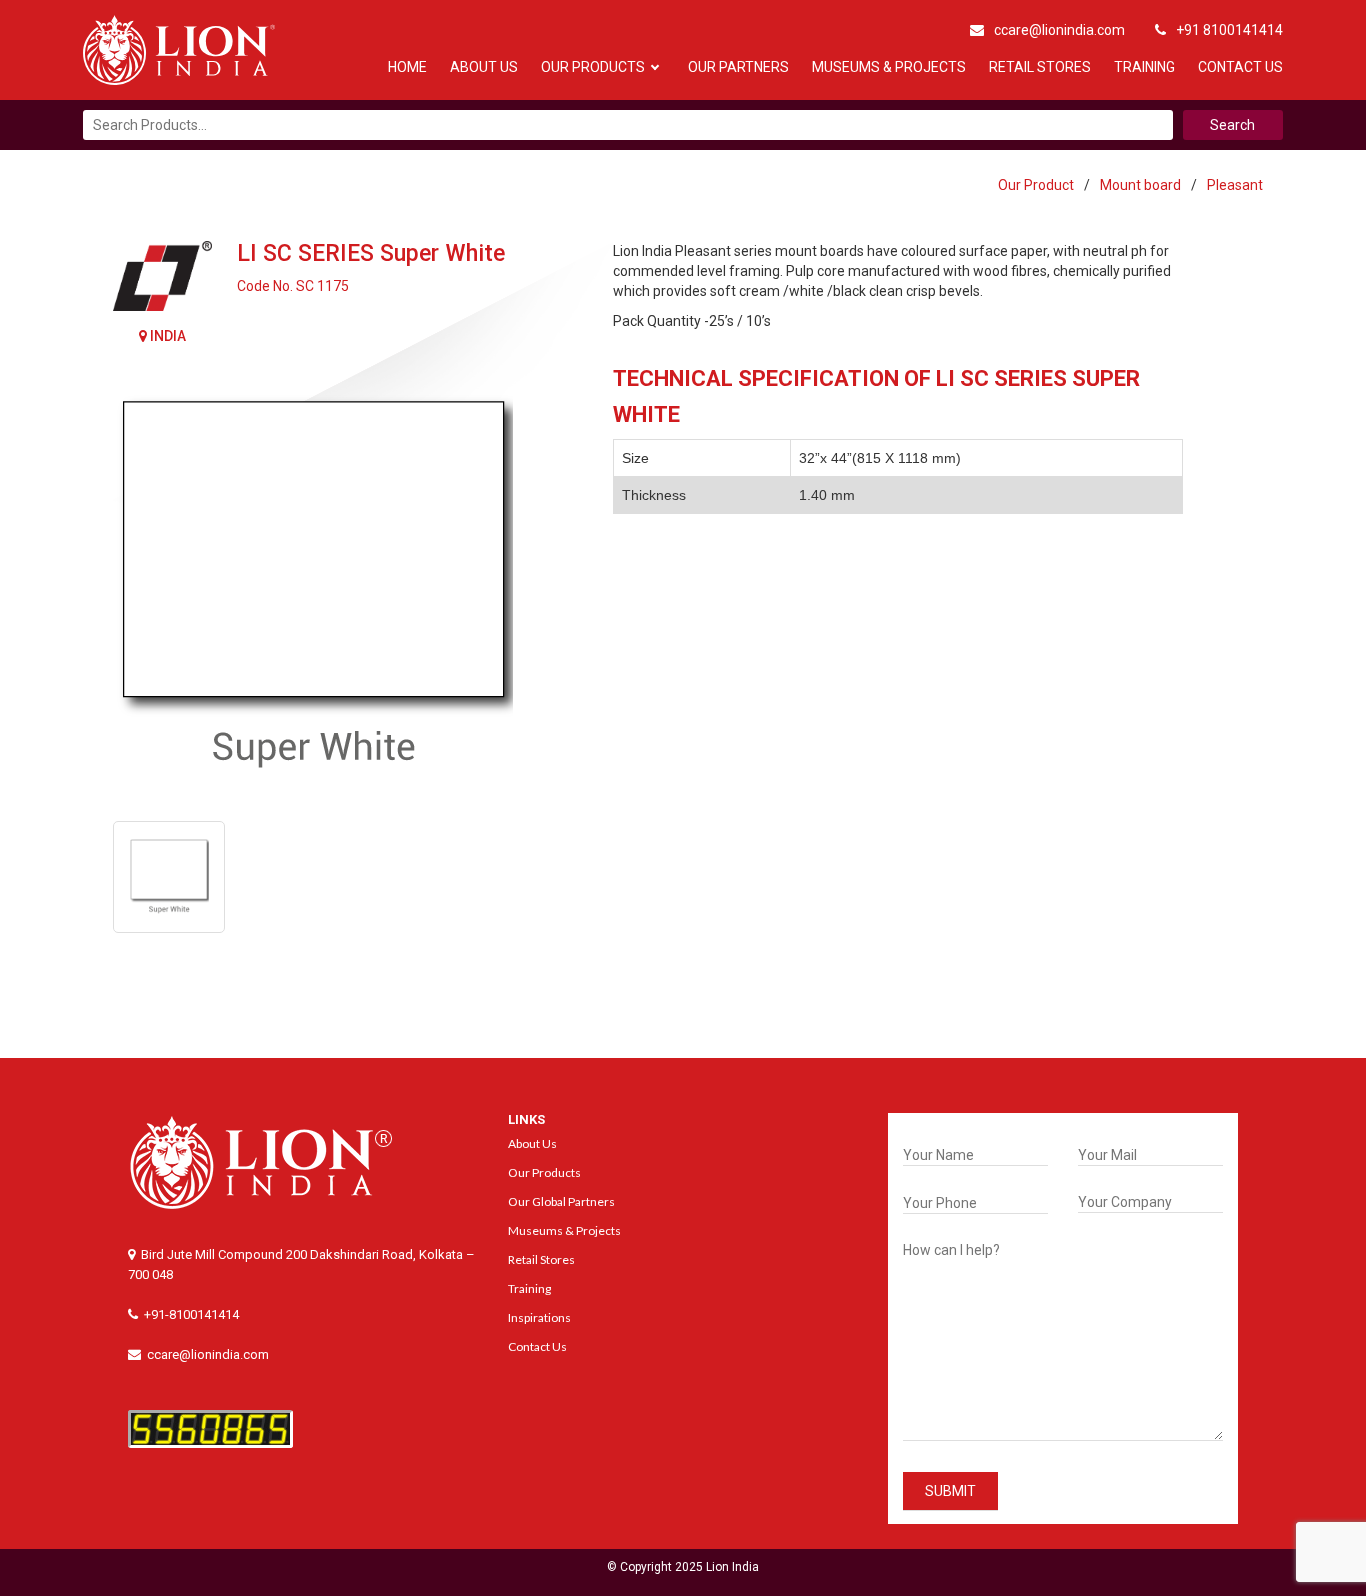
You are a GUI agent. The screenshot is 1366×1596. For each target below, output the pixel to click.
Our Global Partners (561, 1201)
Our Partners (738, 67)
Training (1144, 67)
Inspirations (539, 1317)
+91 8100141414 (1229, 30)
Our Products (593, 67)
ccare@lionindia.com (1059, 30)
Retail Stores (1040, 67)
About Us (484, 67)
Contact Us (1240, 67)
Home (407, 67)
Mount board (1140, 185)
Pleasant (1235, 185)
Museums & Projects (889, 67)
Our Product (1036, 185)
